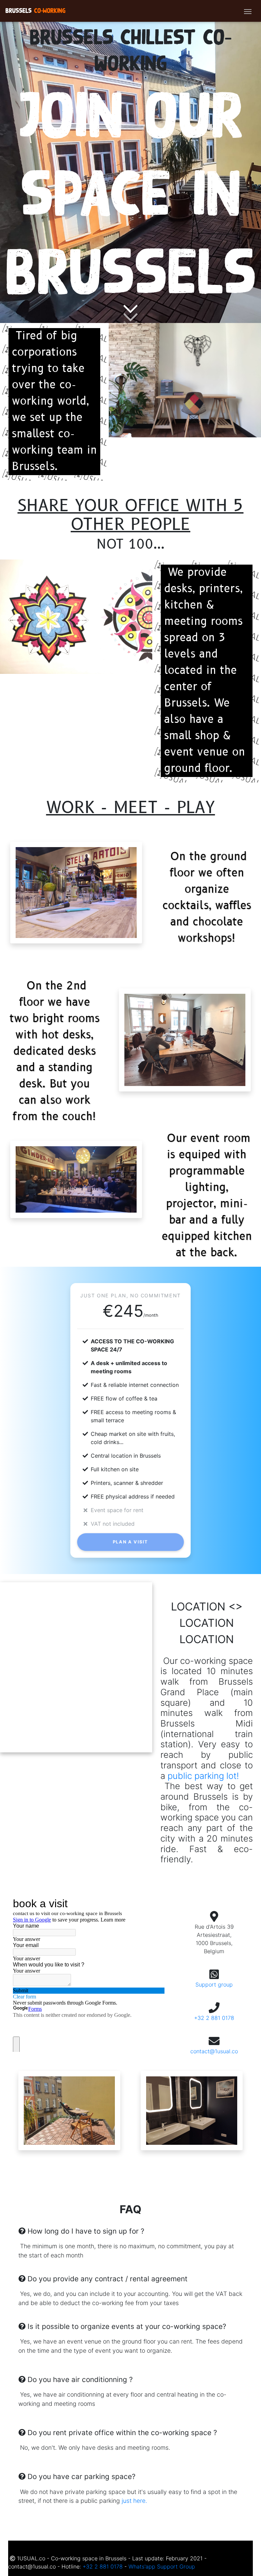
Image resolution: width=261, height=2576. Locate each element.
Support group (214, 1984)
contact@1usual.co (214, 2051)
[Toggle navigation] (248, 11)
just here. (134, 2501)
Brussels (36, 11)
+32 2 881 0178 (214, 2018)
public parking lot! (203, 1776)
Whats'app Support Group (162, 2566)
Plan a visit (130, 1542)
